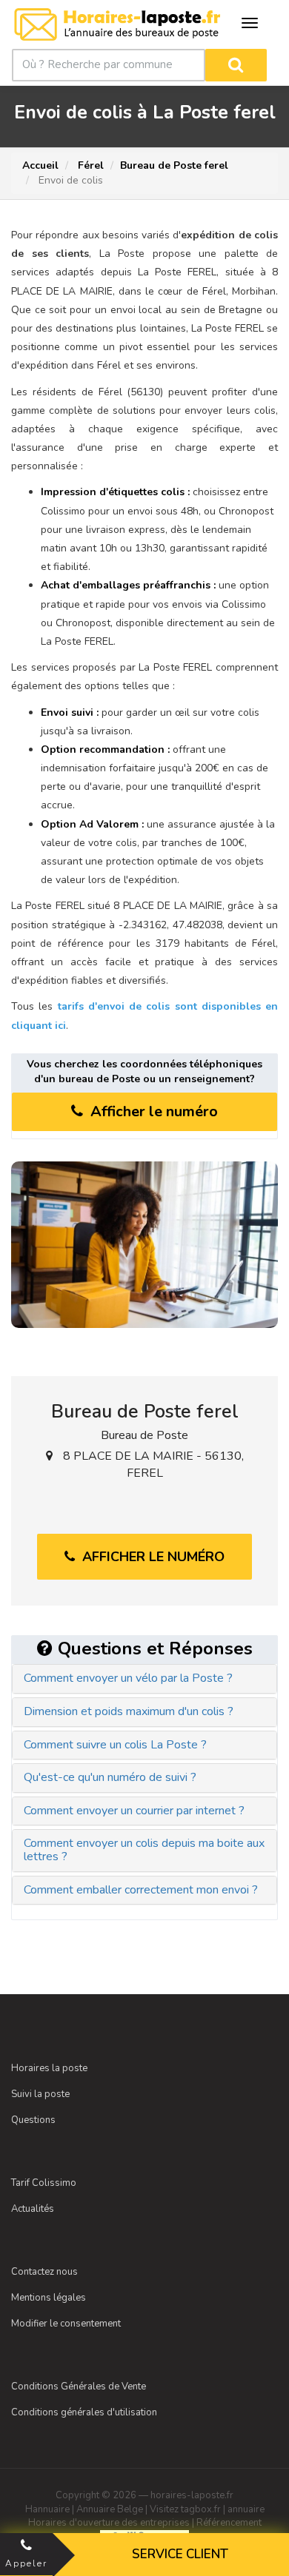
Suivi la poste (40, 2094)
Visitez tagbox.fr (185, 2509)
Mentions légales (49, 2298)
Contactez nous (44, 2272)
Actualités (33, 2209)
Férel (89, 165)
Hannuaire (47, 2509)
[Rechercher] (236, 65)
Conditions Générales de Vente (79, 2387)
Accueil (40, 165)
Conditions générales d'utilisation (84, 2412)
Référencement (229, 2523)
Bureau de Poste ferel (174, 165)
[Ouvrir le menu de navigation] (250, 23)
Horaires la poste (49, 2068)
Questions (33, 2120)
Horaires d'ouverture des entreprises (109, 2523)
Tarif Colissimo (44, 2183)
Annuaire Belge (110, 2509)
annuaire (246, 2509)
